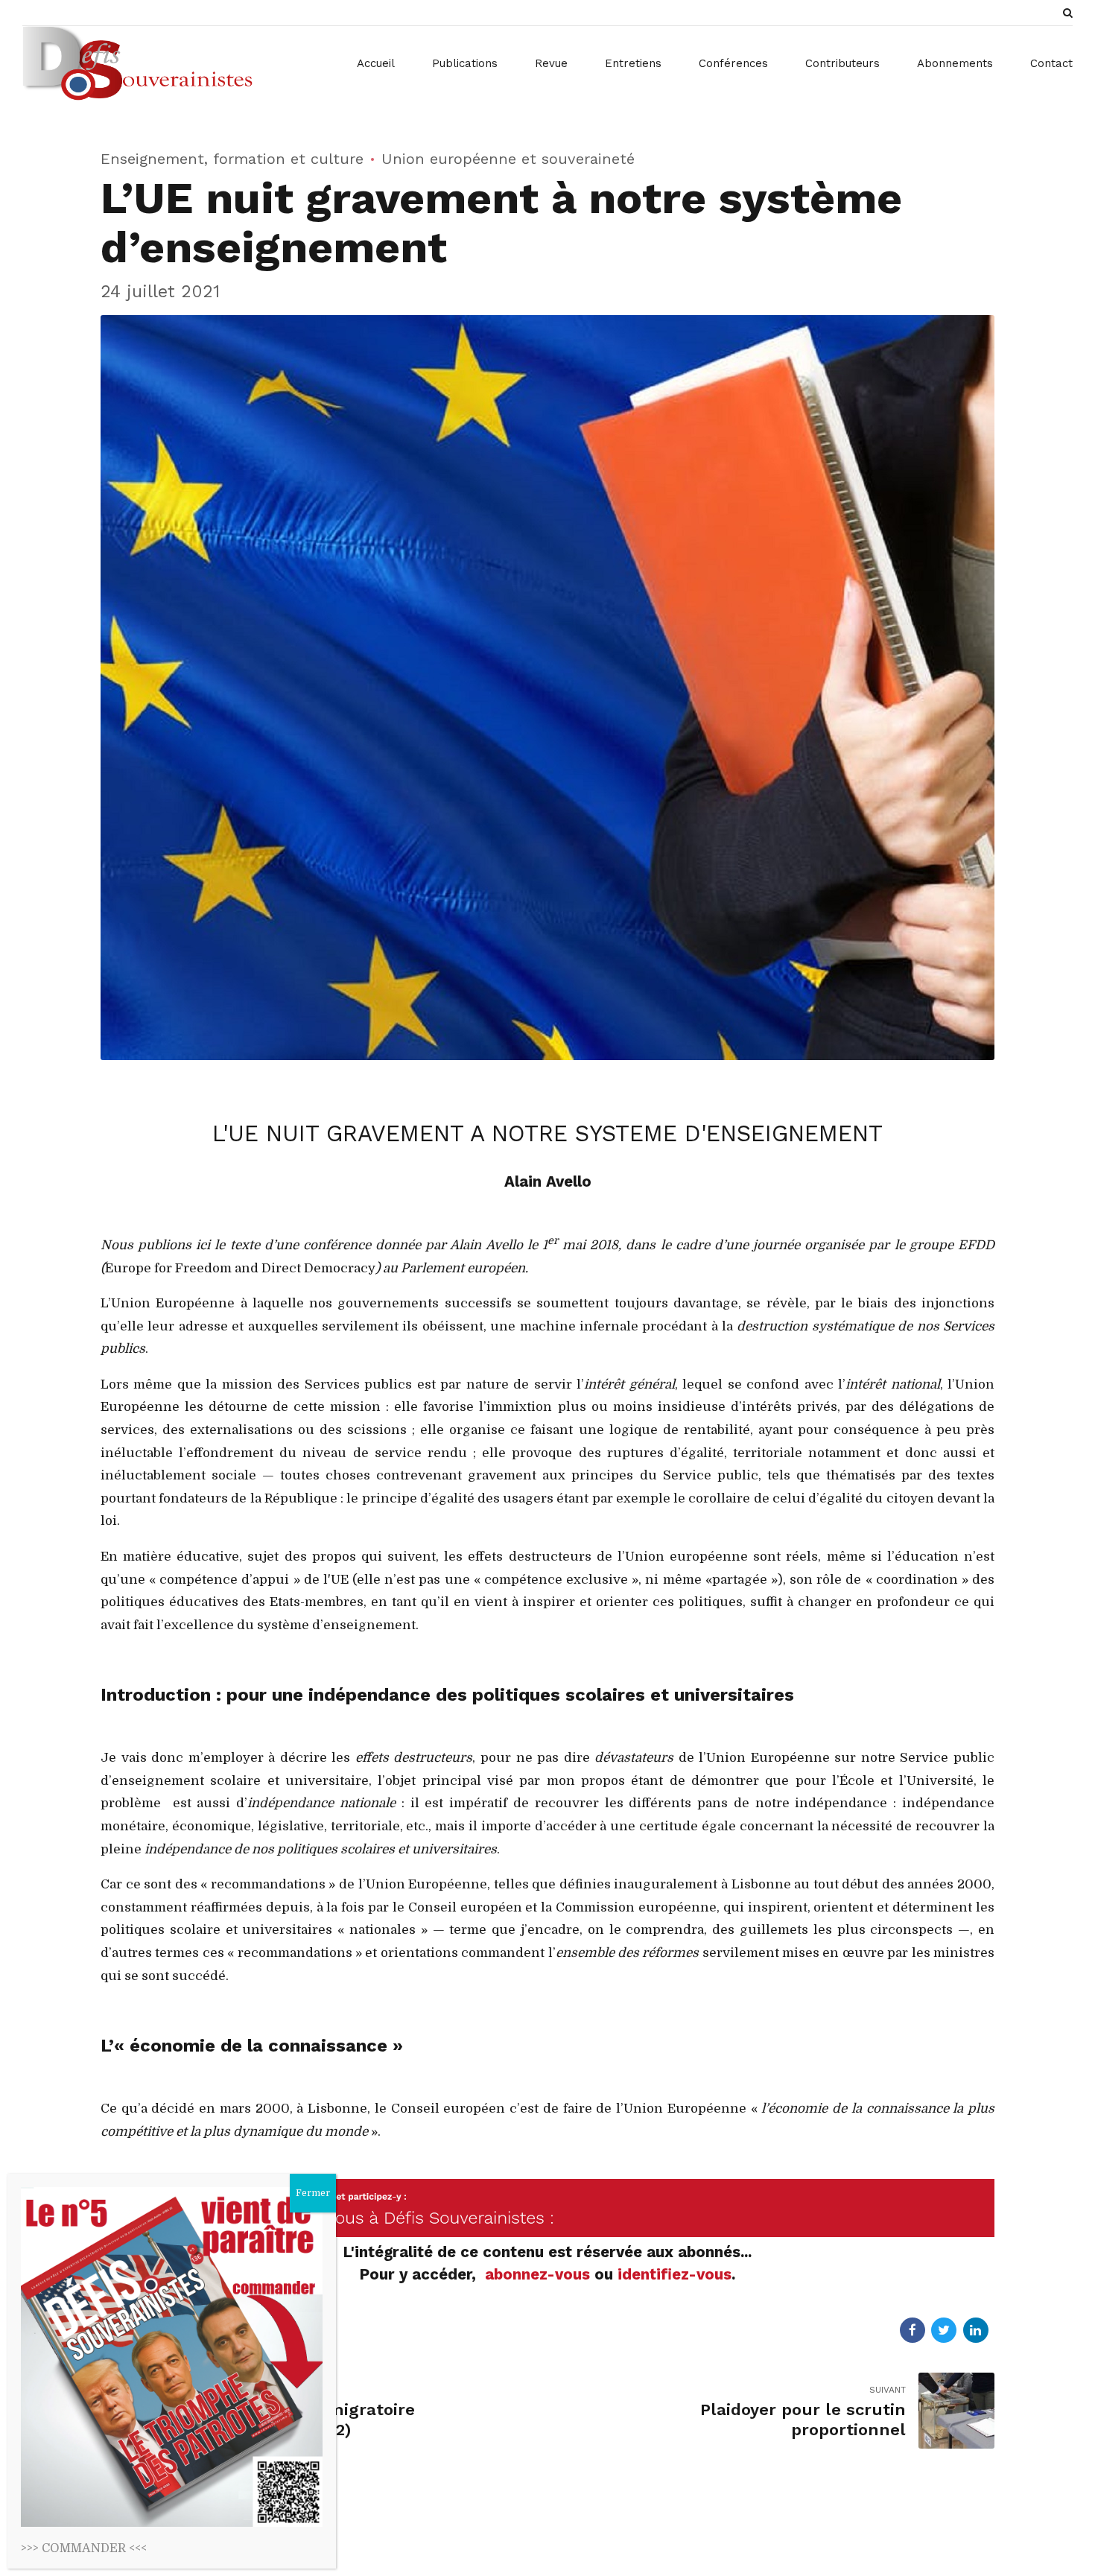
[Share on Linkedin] (976, 2330)
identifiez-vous (675, 2274)
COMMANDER (84, 2548)
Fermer (313, 2193)
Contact (1051, 63)
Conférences (733, 63)
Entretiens (633, 63)
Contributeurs (842, 63)
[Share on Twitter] (944, 2330)
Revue (551, 63)
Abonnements (955, 63)
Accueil (376, 63)
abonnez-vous (540, 2274)
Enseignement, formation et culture (232, 159)
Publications (465, 63)
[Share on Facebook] (913, 2330)
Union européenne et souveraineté (508, 159)
